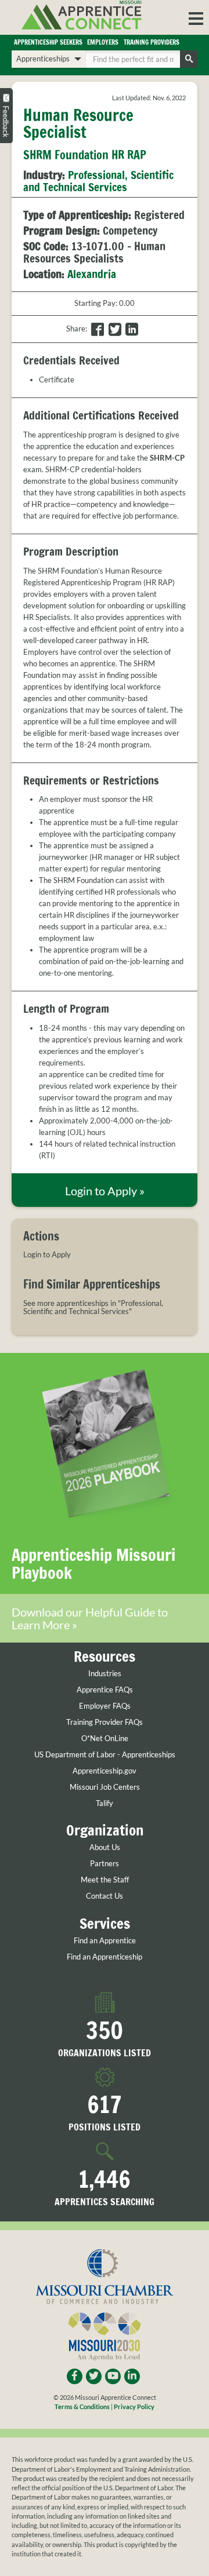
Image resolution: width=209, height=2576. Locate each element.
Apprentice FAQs (105, 1690)
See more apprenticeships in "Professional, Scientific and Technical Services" (93, 1307)
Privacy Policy (134, 2407)
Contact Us (105, 1896)
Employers (103, 42)
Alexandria (92, 274)
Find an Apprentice (105, 1941)
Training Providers (152, 42)
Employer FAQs (105, 1706)
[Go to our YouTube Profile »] (113, 2376)
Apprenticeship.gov (105, 1771)
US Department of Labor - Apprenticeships (105, 1755)
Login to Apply (47, 1255)
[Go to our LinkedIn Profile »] (132, 2376)
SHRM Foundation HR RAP (85, 155)
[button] (196, 17)
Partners (105, 1864)
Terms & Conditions (82, 2407)
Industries (105, 1674)
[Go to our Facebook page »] (75, 2376)
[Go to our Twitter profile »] (94, 2376)
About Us (105, 1847)
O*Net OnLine (105, 1738)
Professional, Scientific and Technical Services (98, 181)
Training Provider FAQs (105, 1722)
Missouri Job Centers (105, 1787)
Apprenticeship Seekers (48, 42)
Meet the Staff (105, 1880)
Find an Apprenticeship (105, 1957)
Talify (105, 1803)
